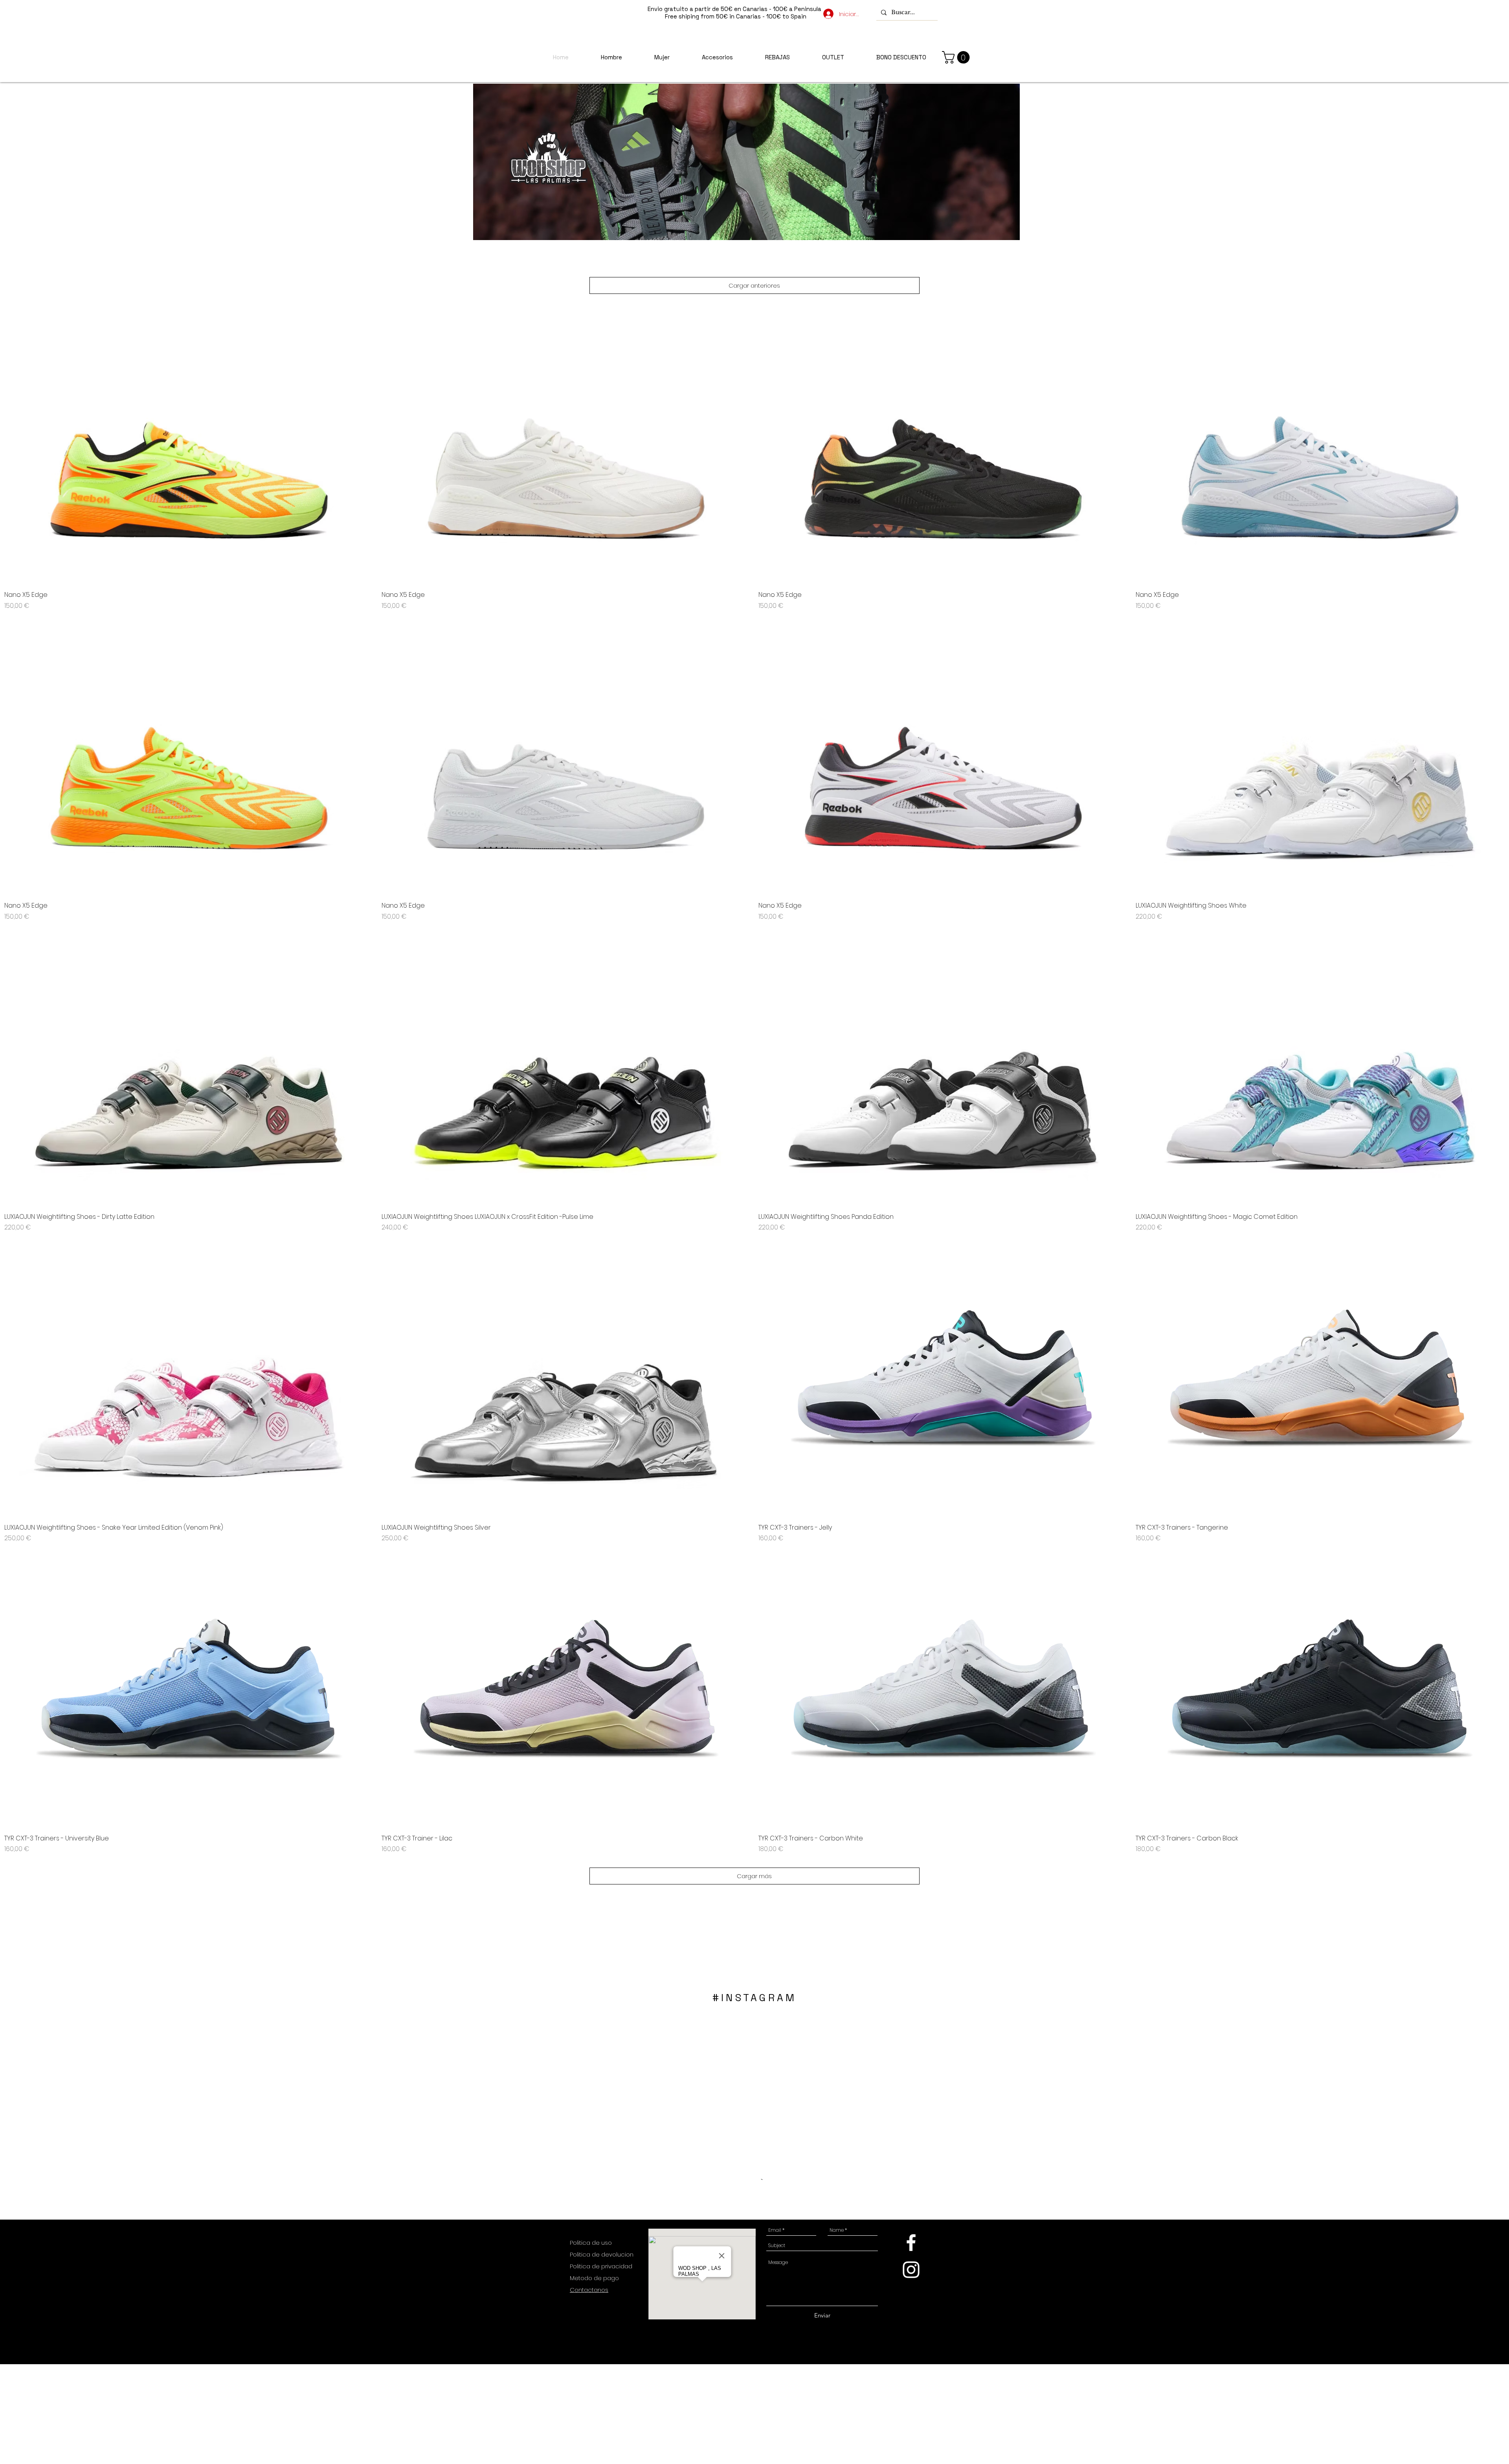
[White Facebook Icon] (911, 2243)
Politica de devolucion (602, 2254)
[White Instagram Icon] (911, 2270)
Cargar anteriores (754, 285)
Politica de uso (592, 2243)
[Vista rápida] (189, 446)
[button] (957, 57)
